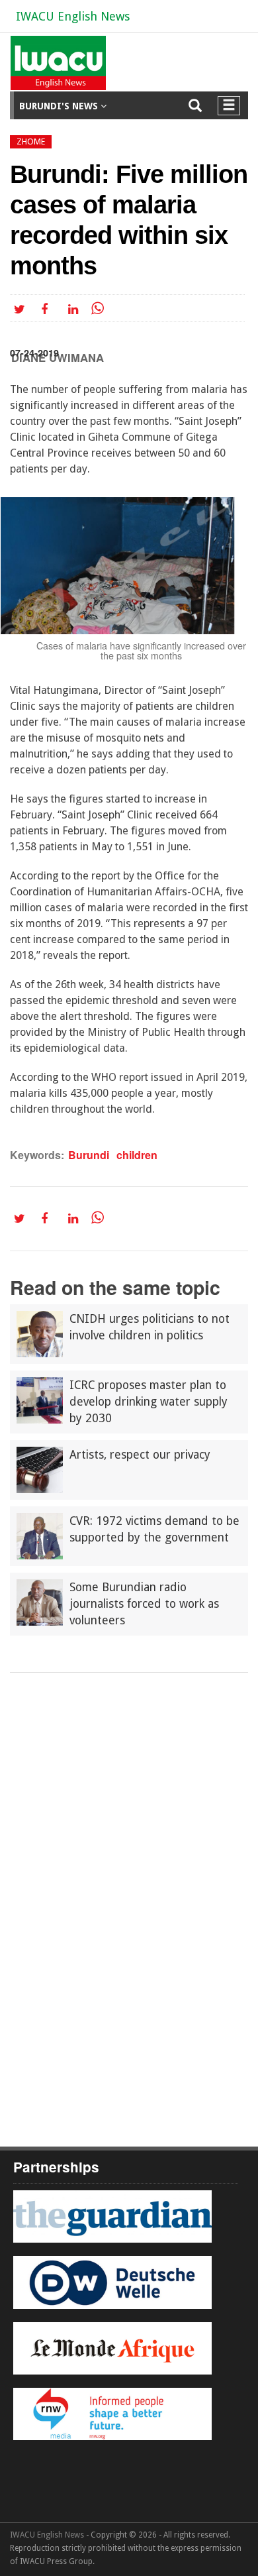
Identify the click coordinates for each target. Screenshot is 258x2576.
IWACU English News (73, 16)
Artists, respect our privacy (140, 1455)
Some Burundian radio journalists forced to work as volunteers (144, 1604)
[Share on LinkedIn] (76, 308)
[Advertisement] (129, 1809)
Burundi (89, 1155)
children (137, 1155)
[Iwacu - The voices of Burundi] (56, 68)
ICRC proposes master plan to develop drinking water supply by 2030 (149, 1402)
